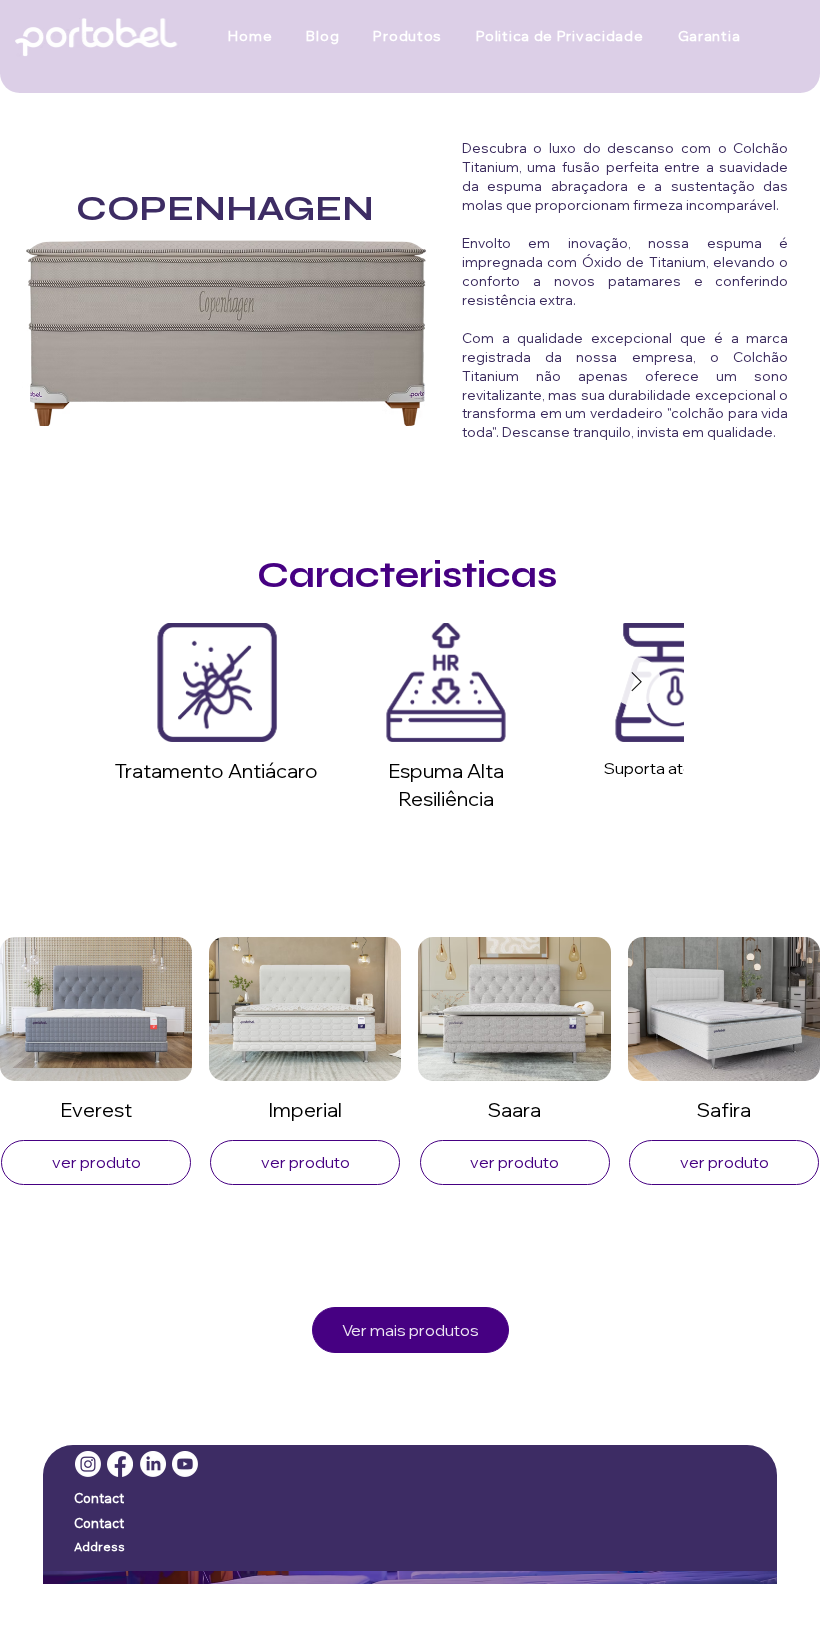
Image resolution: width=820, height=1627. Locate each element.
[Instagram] (88, 1464)
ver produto (96, 1162)
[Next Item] (636, 682)
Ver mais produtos (410, 1330)
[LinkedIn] (153, 1464)
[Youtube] (185, 1464)
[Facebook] (120, 1464)
